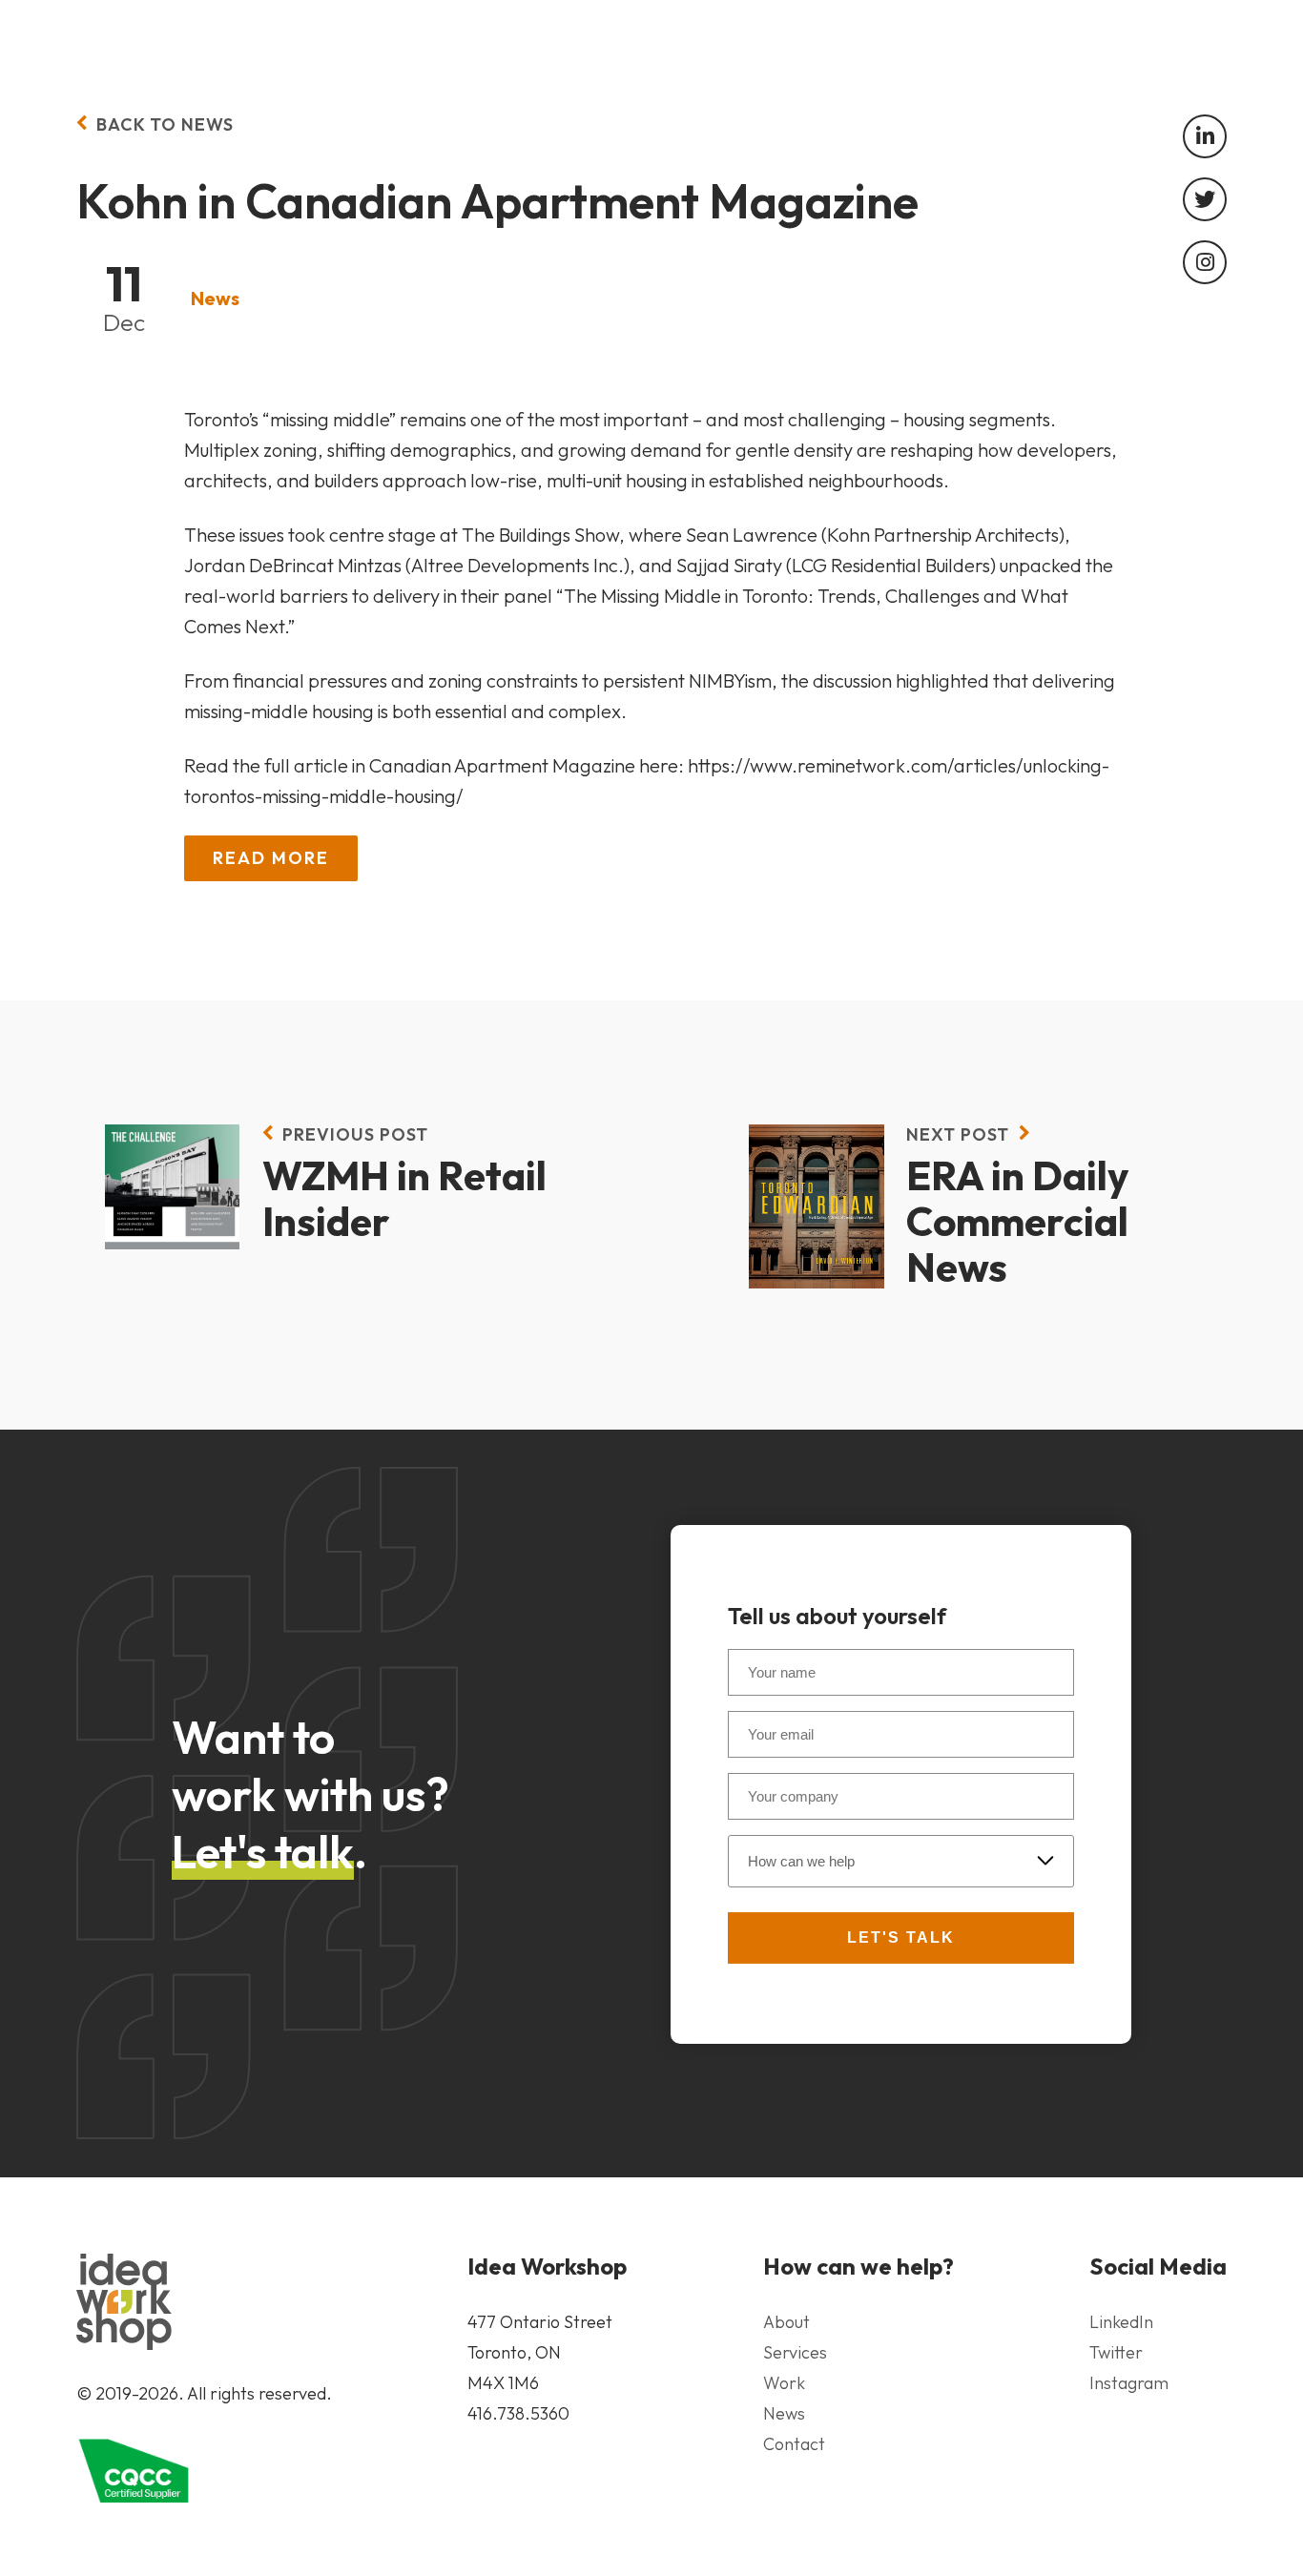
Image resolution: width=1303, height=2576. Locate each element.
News (215, 298)
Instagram (1129, 2383)
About (786, 2322)
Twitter (1116, 2352)
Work (784, 2383)
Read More (271, 858)
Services (795, 2352)
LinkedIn (1121, 2322)
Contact (794, 2444)
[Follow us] (1205, 136)
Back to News (165, 124)
